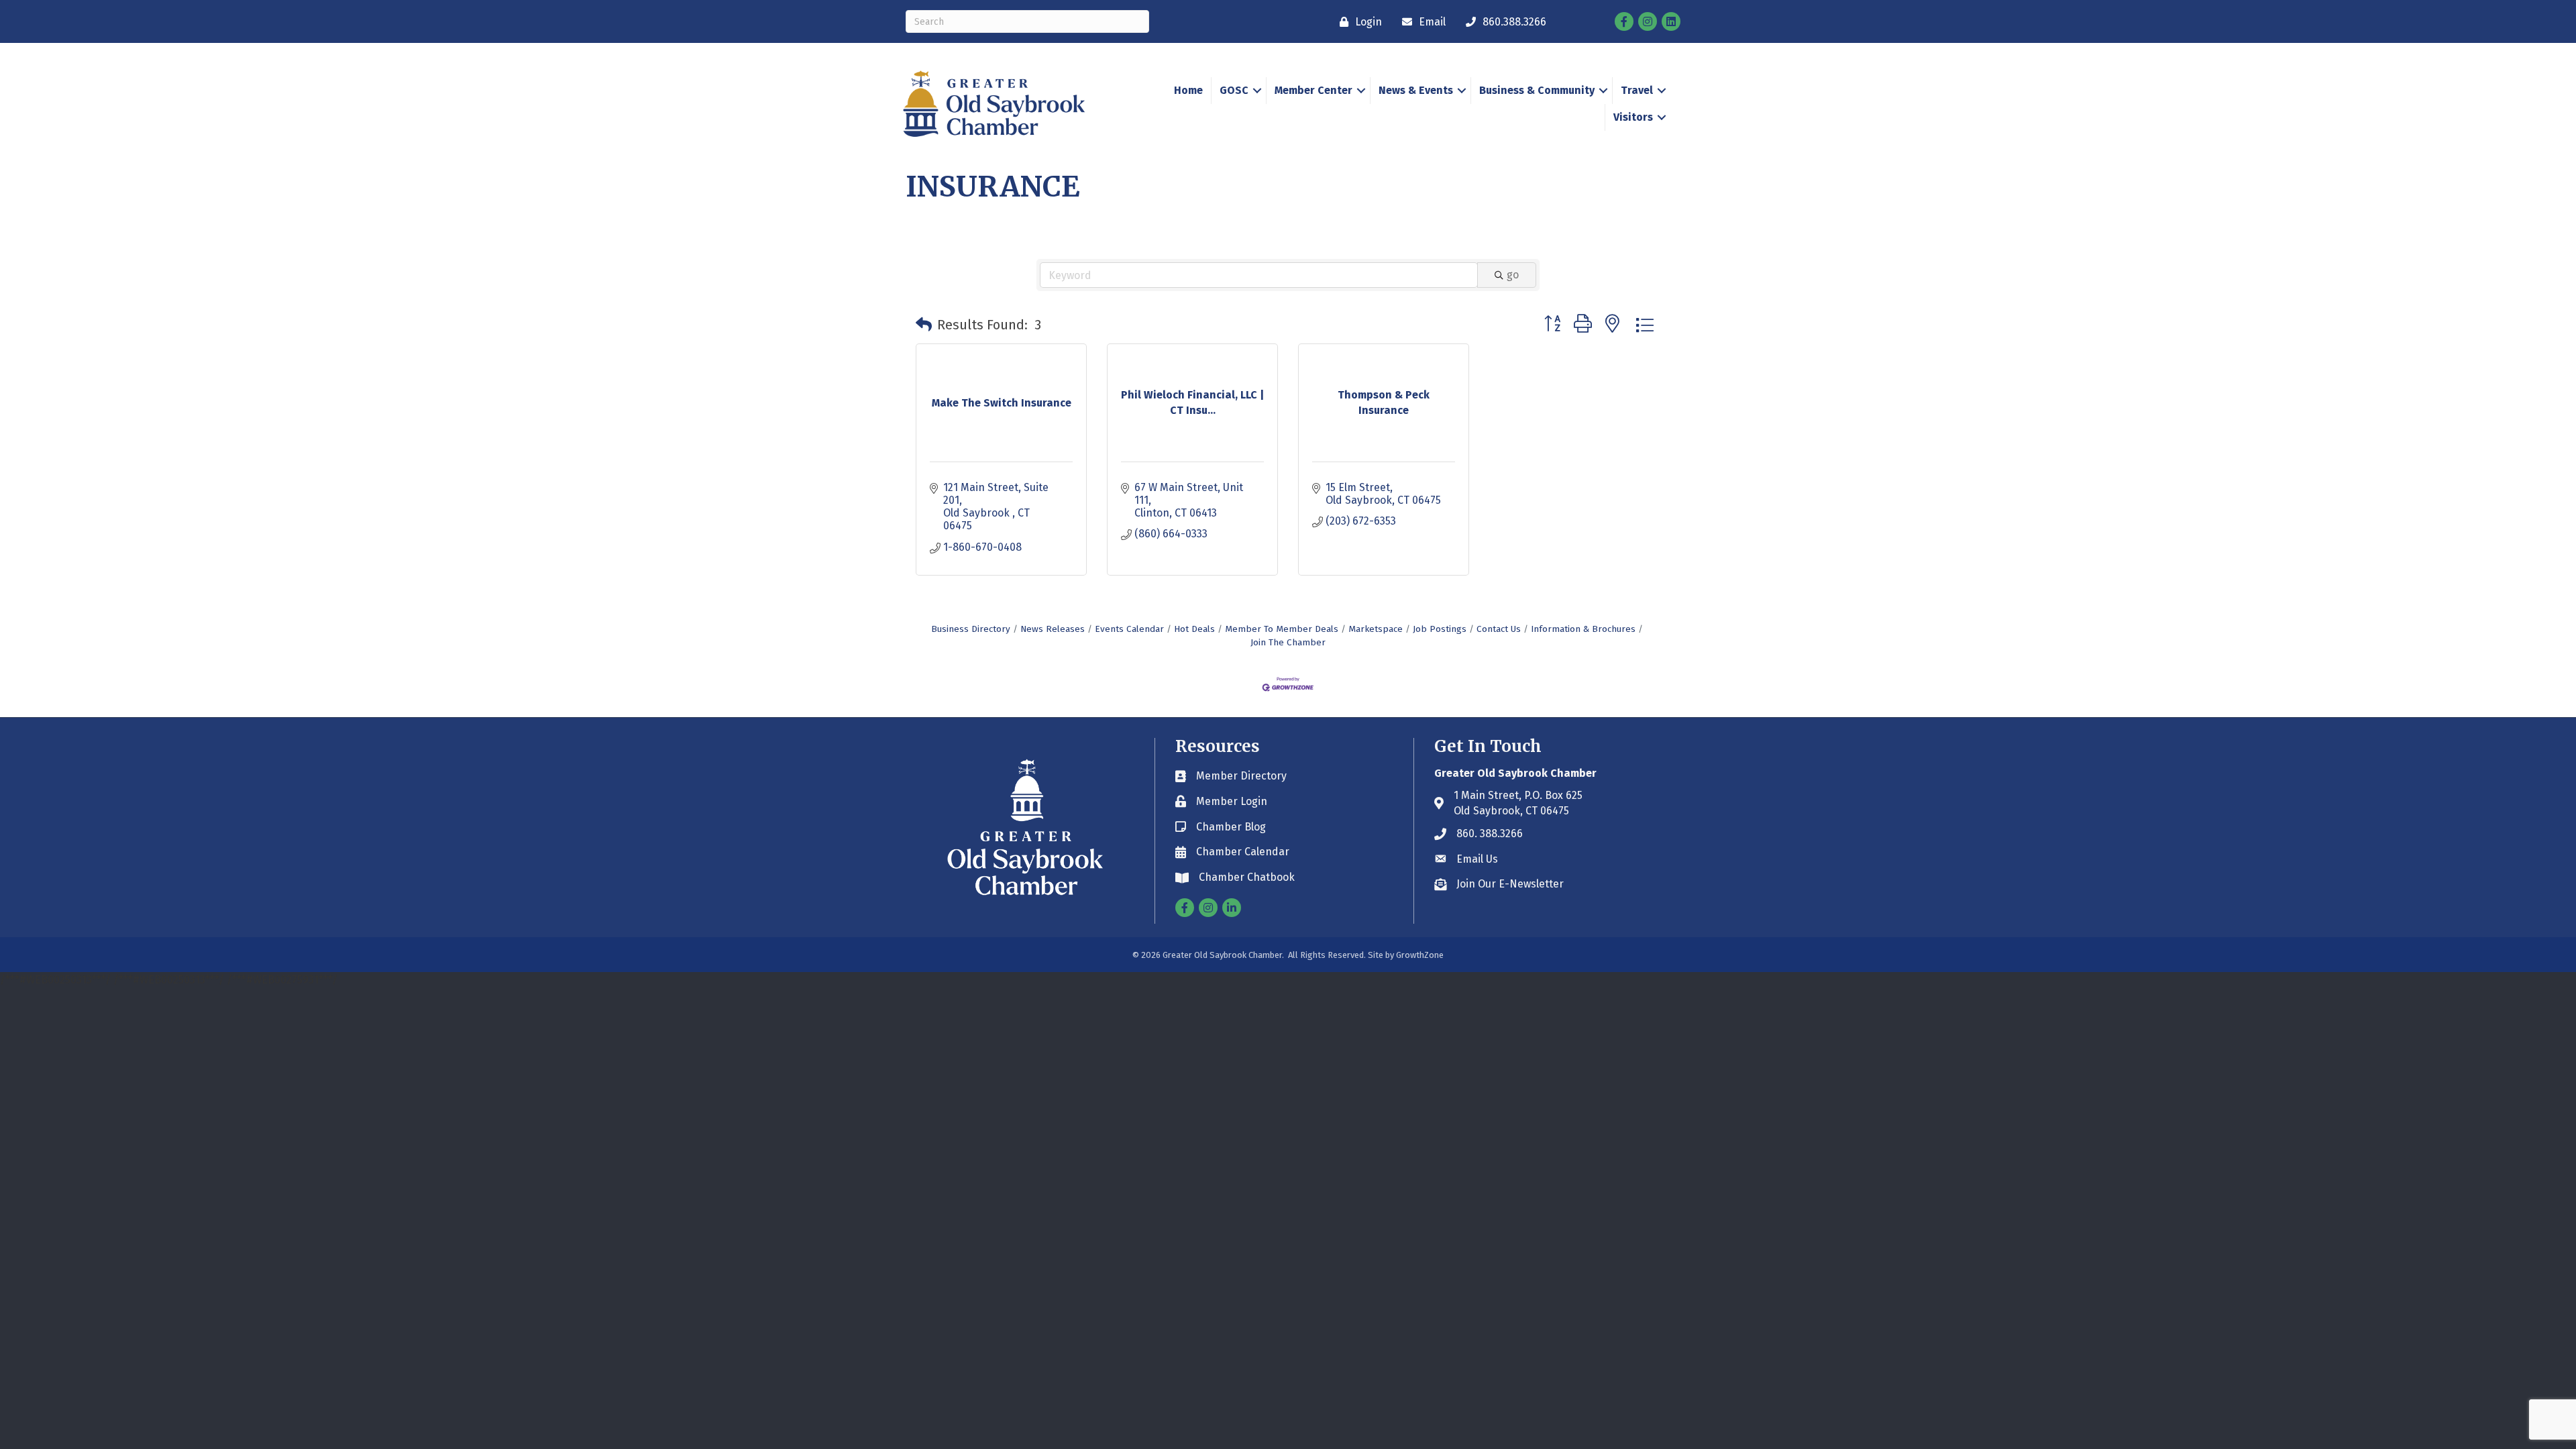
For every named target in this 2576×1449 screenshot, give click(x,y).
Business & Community (1537, 90)
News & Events (1416, 90)
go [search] (1513, 275)
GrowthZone (1420, 955)
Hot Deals (1194, 629)
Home (1188, 90)
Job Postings (1440, 629)
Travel (1637, 90)
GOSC (1234, 90)
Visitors (1633, 117)
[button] (924, 325)
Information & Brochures (1583, 629)
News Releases (1053, 629)
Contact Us (1499, 629)
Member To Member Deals (1282, 629)
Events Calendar (1129, 629)
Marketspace (1376, 629)
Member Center (1313, 90)
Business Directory (971, 629)
